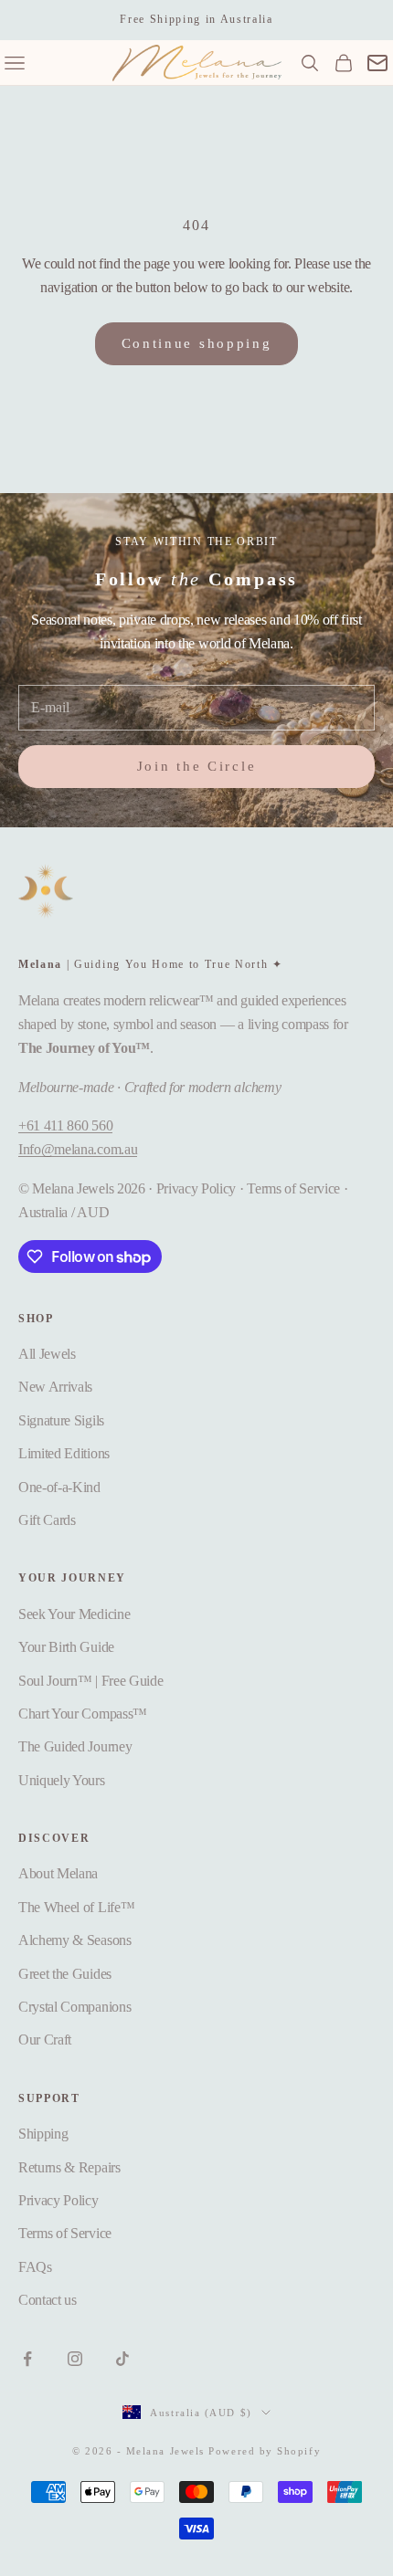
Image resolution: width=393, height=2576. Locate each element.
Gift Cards (47, 1520)
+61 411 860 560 (65, 1125)
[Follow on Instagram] (75, 2359)
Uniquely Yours (62, 1780)
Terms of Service (65, 2233)
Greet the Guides (65, 1974)
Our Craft (45, 2040)
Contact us (48, 2300)
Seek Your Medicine (74, 1614)
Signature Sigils (61, 1420)
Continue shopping (197, 343)
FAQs (35, 2267)
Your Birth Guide (66, 1647)
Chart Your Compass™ (83, 1714)
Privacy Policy (58, 2200)
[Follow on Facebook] (27, 2359)
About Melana (58, 1873)
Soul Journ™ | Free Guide (90, 1681)
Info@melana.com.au (78, 1149)
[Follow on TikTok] (122, 2359)
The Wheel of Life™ (76, 1907)
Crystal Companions (74, 2007)
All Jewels (47, 1354)
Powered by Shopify (265, 2451)
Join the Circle (197, 766)
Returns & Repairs (69, 2167)
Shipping (43, 2134)
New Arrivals (55, 1387)
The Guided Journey (75, 1746)
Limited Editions (64, 1453)
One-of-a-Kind (59, 1487)
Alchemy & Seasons (75, 1940)
